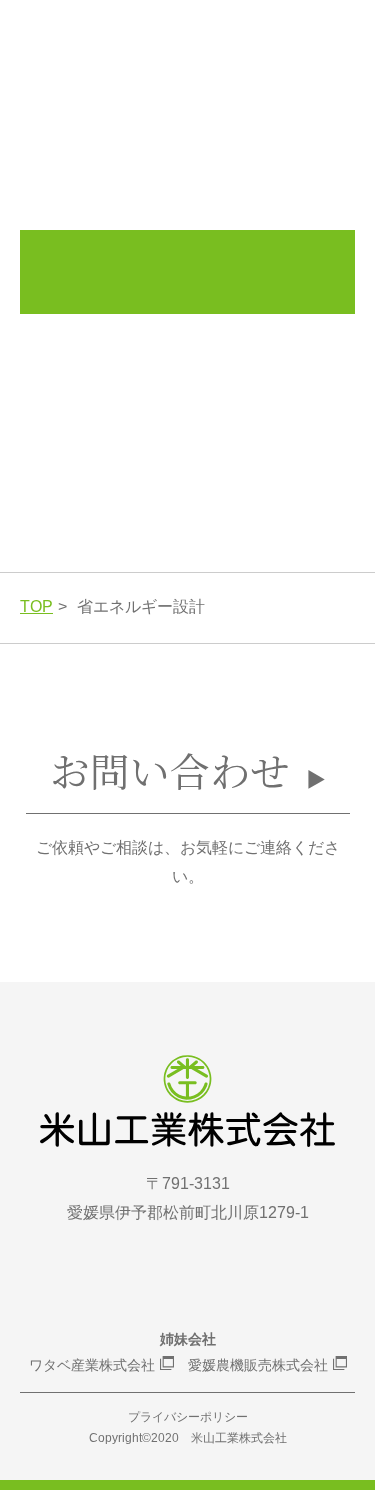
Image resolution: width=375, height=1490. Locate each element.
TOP (36, 606)
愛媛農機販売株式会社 (258, 1365)
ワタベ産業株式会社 (92, 1365)
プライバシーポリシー (188, 1417)
